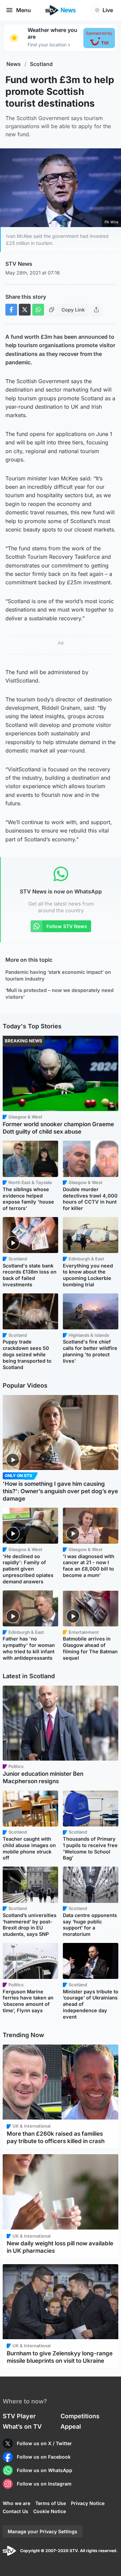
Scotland (41, 64)
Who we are (16, 2503)
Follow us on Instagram (44, 2484)
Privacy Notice (88, 2503)
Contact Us (15, 2511)
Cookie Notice (50, 2511)
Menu (24, 10)
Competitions (80, 2416)
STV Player (19, 2416)
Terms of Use (51, 2503)
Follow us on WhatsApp (45, 2470)
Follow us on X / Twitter (44, 2443)
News (14, 64)
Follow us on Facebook (44, 2457)
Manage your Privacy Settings (43, 2531)
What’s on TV (22, 2426)
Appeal (71, 2426)
